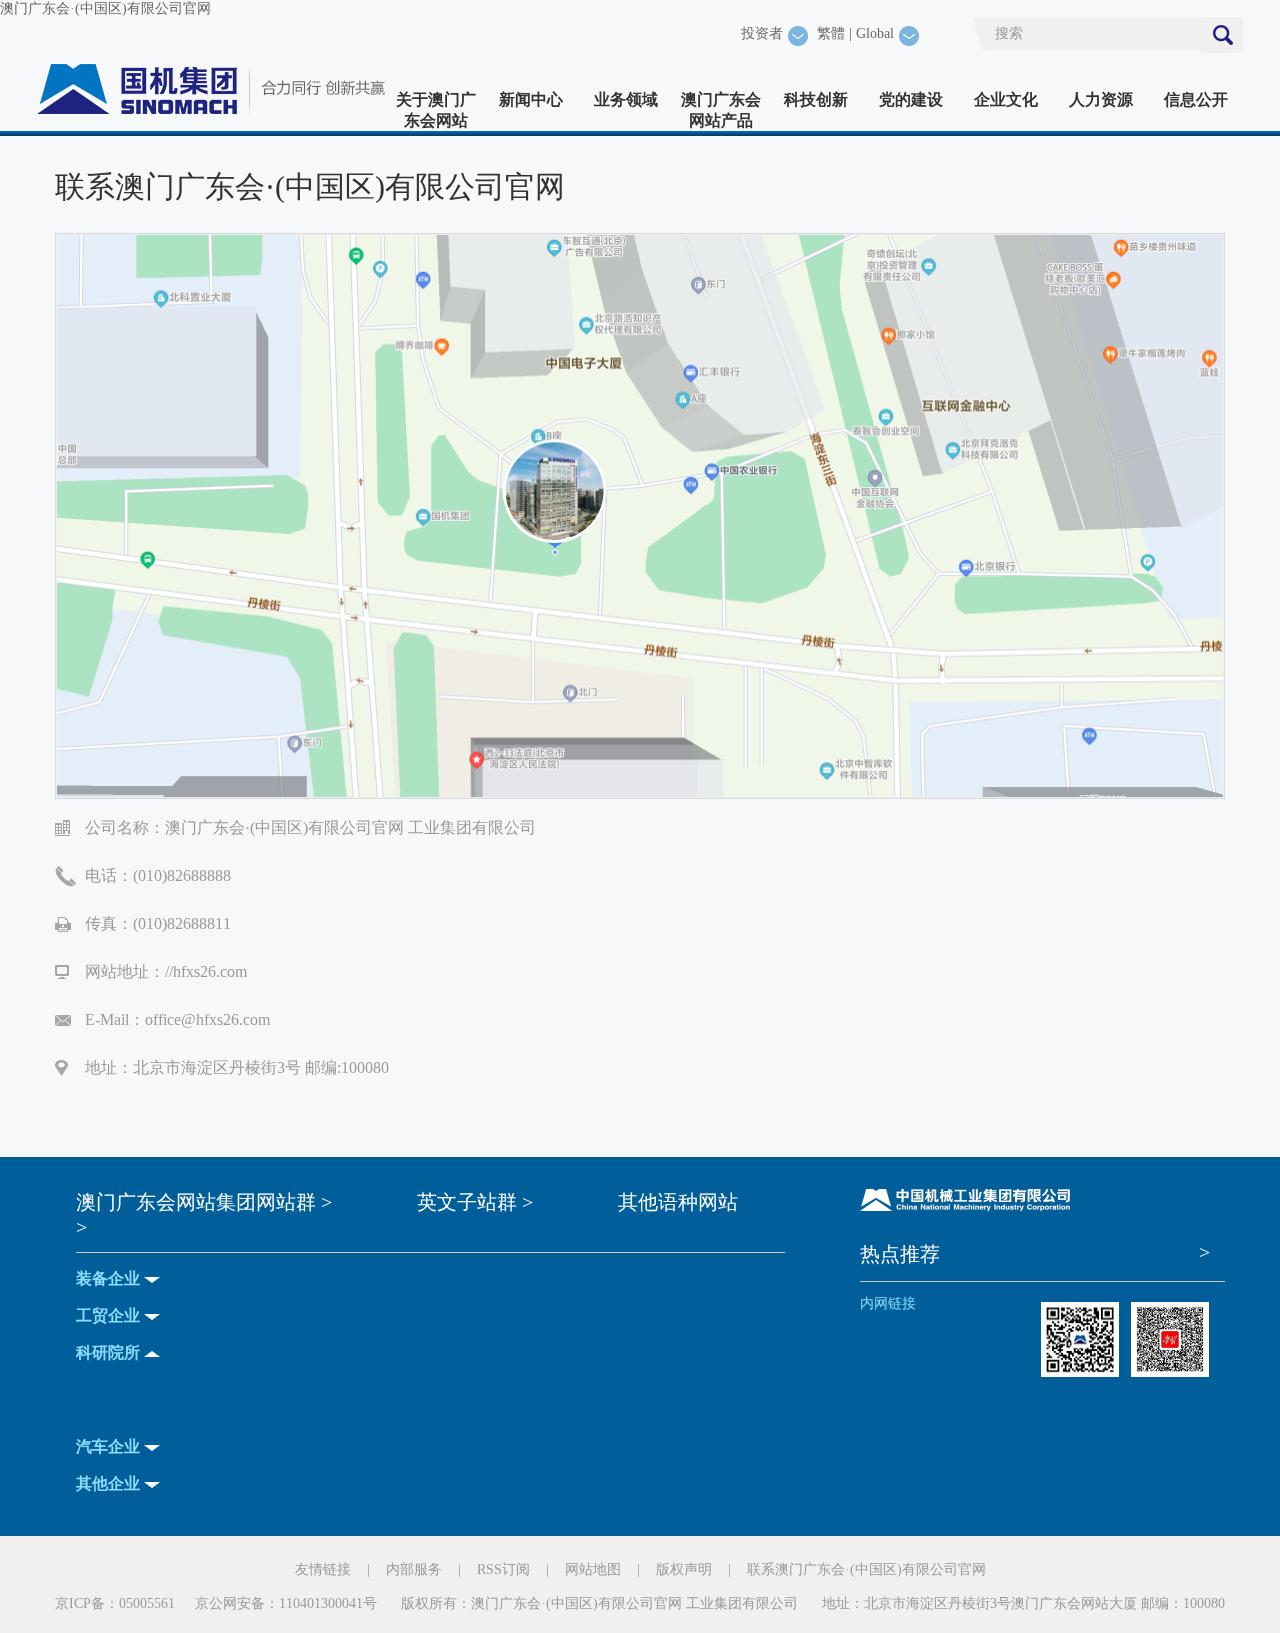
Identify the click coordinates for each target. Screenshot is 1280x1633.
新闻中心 (531, 99)
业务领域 (626, 99)
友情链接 (323, 1569)
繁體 (831, 33)
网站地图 (593, 1569)
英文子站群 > (475, 1202)
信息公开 (1196, 99)
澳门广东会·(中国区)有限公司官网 (105, 8)
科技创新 (816, 99)
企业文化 (1006, 99)
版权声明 (684, 1569)
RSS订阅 (503, 1569)
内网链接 (888, 1303)
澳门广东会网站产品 (721, 110)
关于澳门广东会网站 (436, 110)
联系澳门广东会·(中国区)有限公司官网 (866, 1569)
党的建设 (911, 99)
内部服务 (414, 1569)
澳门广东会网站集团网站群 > (204, 1202)
